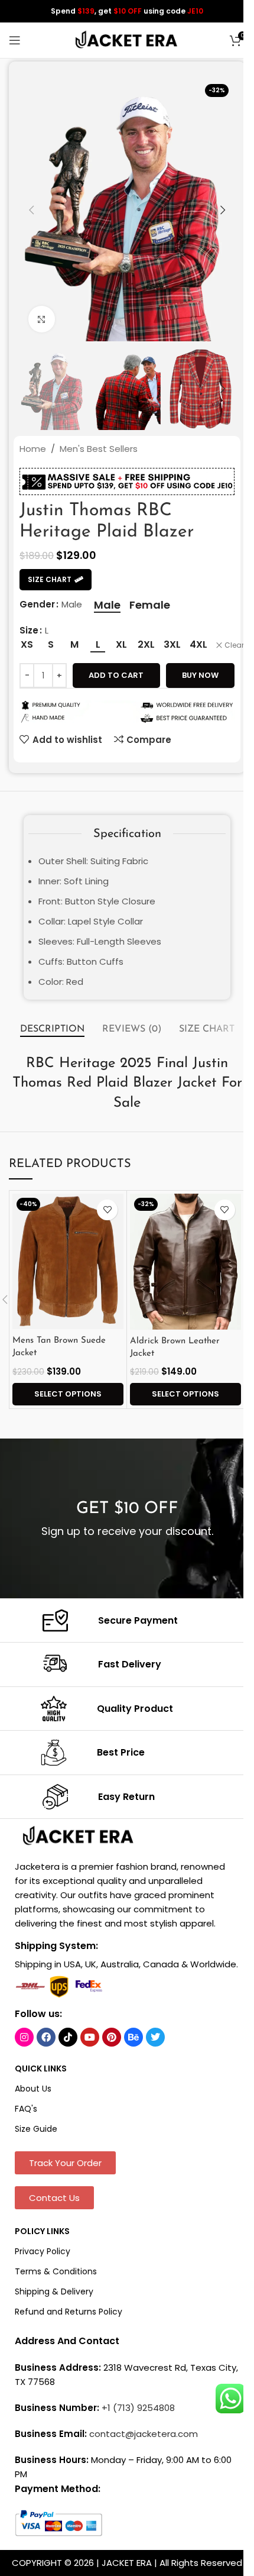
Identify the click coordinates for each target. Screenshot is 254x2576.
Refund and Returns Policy (69, 2312)
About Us (33, 2089)
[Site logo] (127, 39)
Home (33, 449)
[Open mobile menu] (15, 40)
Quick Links (41, 2068)
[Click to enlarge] (42, 319)
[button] (31, 210)
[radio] (107, 605)
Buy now (200, 675)
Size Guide (36, 2129)
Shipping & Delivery (54, 2291)
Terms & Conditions (56, 2271)
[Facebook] (46, 2037)
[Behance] (133, 2037)
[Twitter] (155, 2037)
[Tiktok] (68, 2037)
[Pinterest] (112, 2037)
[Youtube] (90, 2037)
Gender (37, 604)
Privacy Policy (43, 2251)
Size (29, 630)
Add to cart (116, 675)
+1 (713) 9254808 (138, 2408)
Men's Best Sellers (99, 449)
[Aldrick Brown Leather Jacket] (185, 1262)
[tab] (52, 1030)
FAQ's (26, 2109)
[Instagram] (24, 2037)
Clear (234, 645)
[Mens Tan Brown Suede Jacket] (68, 1262)
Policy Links (42, 2231)
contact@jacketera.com (144, 2434)
